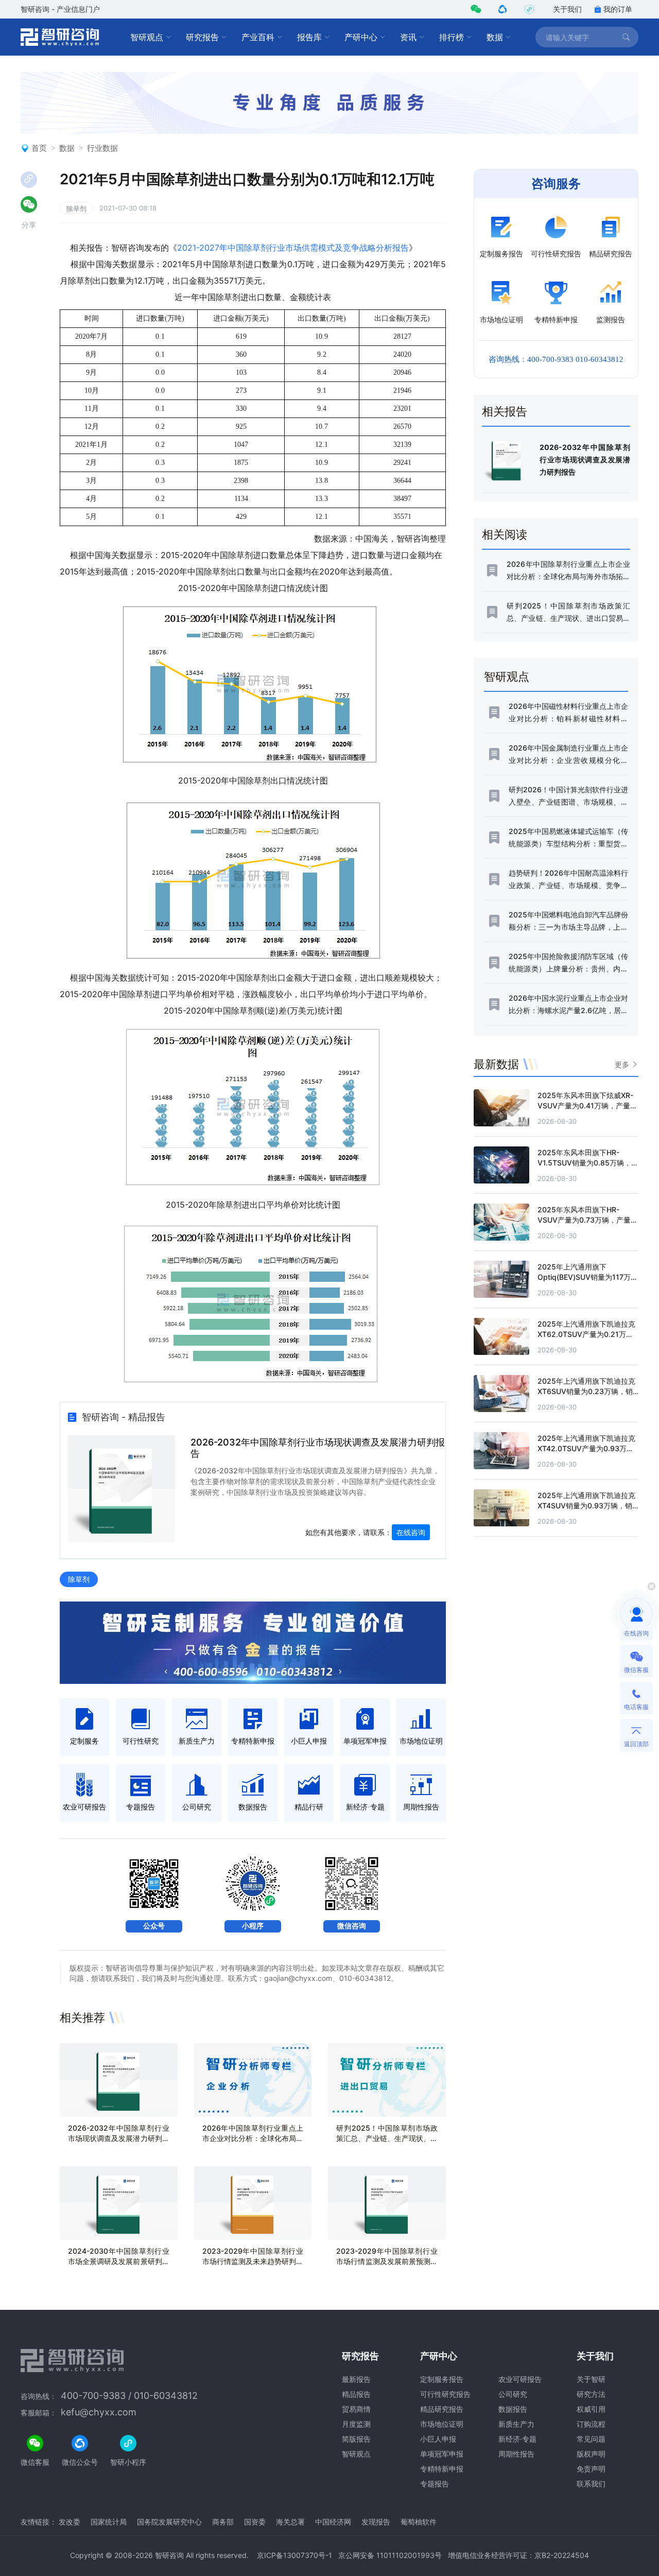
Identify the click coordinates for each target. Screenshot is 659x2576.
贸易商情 (356, 2409)
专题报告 (435, 2484)
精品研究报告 (442, 2409)
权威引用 (591, 2409)
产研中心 (361, 37)
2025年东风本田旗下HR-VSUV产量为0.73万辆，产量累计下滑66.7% (588, 1220)
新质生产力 (516, 2424)
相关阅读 (505, 534)
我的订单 (618, 9)
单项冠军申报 (442, 2454)
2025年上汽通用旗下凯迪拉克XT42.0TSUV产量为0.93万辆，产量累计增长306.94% (586, 1448)
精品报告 (356, 2394)
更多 (622, 1064)
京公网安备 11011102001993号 (390, 2555)
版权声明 (591, 2454)
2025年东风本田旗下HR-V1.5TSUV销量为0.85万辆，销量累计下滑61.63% (588, 1163)
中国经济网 (333, 2522)
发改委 (70, 2522)
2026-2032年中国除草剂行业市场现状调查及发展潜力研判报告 (119, 2138)
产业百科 (258, 37)
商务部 (223, 2522)
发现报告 (376, 2522)
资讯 (408, 37)
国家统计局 (109, 2522)
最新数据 (496, 1064)
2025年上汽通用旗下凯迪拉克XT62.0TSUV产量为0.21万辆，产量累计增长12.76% (586, 1334)
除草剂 (76, 208)
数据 (495, 37)
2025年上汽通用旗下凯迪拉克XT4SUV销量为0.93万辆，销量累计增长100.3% (586, 1505)
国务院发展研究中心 (169, 2522)
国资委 (255, 2522)
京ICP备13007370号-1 (294, 2555)
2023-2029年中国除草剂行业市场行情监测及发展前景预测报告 (387, 2261)
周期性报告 (516, 2454)
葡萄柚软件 (419, 2522)
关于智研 (591, 2379)
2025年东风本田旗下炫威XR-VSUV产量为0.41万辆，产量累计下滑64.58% (587, 1106)
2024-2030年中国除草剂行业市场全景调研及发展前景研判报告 (119, 2261)
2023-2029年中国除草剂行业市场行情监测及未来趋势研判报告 (253, 2261)
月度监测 (356, 2424)
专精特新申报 (442, 2469)
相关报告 (505, 411)
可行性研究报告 (445, 2394)
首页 (39, 148)
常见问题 (591, 2439)
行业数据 (102, 148)
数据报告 (513, 2409)
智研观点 (147, 37)
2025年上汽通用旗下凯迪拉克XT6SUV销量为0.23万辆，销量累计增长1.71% (586, 1391)
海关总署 (290, 2522)
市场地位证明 (442, 2424)
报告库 (309, 37)
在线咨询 (411, 1532)
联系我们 (591, 2484)
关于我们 (567, 9)
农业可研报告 (520, 2379)
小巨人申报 (438, 2439)
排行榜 (452, 37)
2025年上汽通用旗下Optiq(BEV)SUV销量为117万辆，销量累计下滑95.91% (584, 1277)
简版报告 (356, 2439)
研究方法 (591, 2394)
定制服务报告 (442, 2379)
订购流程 (591, 2424)
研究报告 (202, 37)
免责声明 (591, 2469)
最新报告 (356, 2379)
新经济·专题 (517, 2439)
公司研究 (513, 2394)
